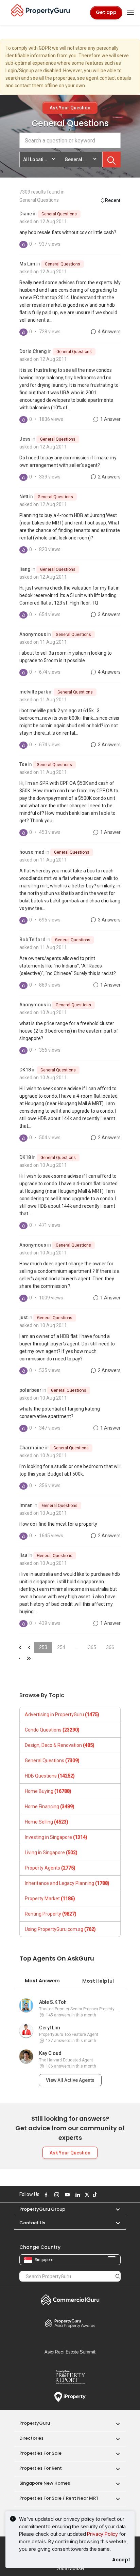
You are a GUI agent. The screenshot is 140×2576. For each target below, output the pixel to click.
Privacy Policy (102, 2534)
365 (92, 1647)
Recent (113, 200)
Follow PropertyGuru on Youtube (66, 2195)
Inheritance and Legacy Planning (67, 1883)
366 (110, 1647)
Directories (31, 2438)
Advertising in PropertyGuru (62, 1714)
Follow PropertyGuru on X (86, 2195)
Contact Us (32, 2223)
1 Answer (110, 419)
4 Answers (109, 332)
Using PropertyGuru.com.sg (60, 1929)
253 (43, 1647)
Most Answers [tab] (42, 1981)
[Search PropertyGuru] (118, 2276)
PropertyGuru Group (42, 2209)
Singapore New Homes (45, 2483)
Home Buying (48, 1791)
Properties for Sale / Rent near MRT (59, 2498)
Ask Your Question (70, 108)
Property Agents (50, 1868)
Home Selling (47, 1822)
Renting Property (51, 1914)
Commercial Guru (70, 2300)
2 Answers (109, 477)
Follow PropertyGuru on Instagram (56, 2195)
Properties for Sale (40, 2453)
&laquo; (19, 1647)
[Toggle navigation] (130, 13)
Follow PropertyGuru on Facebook (45, 2195)
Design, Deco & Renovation (60, 1745)
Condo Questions (52, 1730)
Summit (70, 2352)
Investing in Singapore (56, 1837)
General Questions (59, 214)
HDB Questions (50, 1776)
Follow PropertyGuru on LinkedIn (77, 2195)
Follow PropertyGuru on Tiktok (94, 2195)
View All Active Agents (70, 2080)
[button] (115, 2209)
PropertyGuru (35, 2423)
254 (61, 1647)
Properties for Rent (41, 2468)
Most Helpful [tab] (98, 1981)
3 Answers (109, 614)
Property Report (70, 2377)
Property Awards (70, 2323)
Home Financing (50, 1807)
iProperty (70, 2397)
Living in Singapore (51, 1853)
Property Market (50, 1899)
